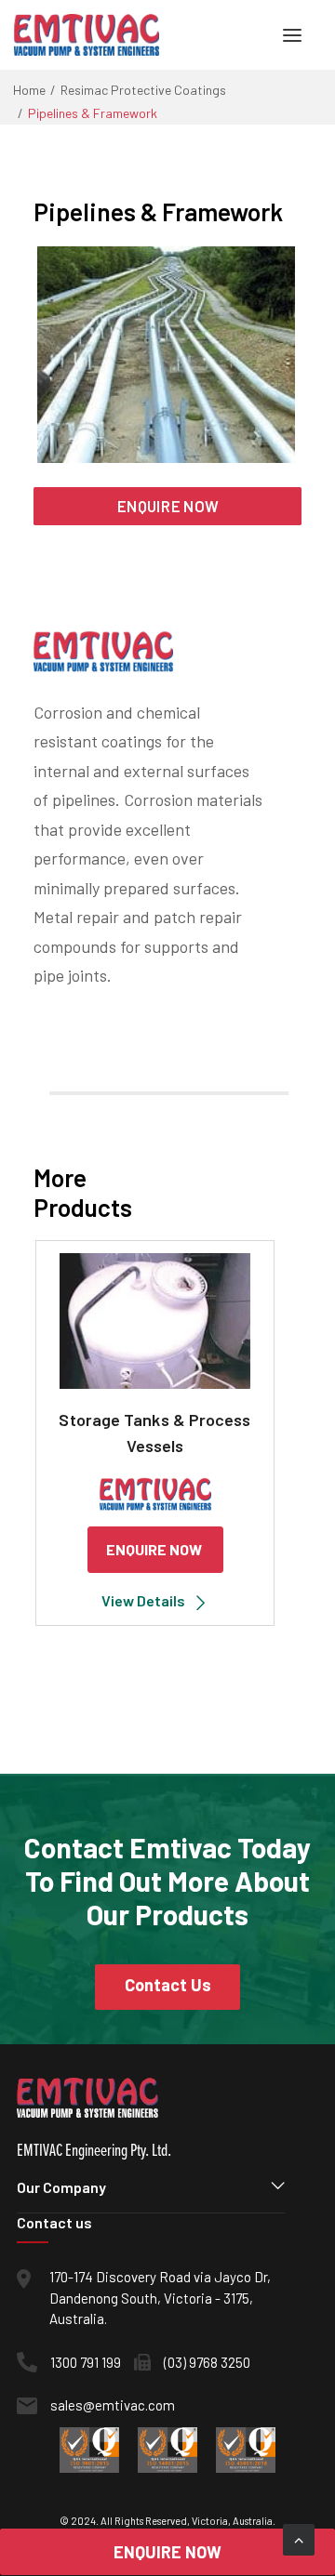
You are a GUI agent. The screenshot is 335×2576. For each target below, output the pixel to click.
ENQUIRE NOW (167, 507)
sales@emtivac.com (113, 2405)
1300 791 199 (86, 2362)
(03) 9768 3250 (207, 2362)
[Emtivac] (87, 35)
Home (29, 90)
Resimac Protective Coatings (143, 90)
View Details (143, 1600)
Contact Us (168, 1985)
